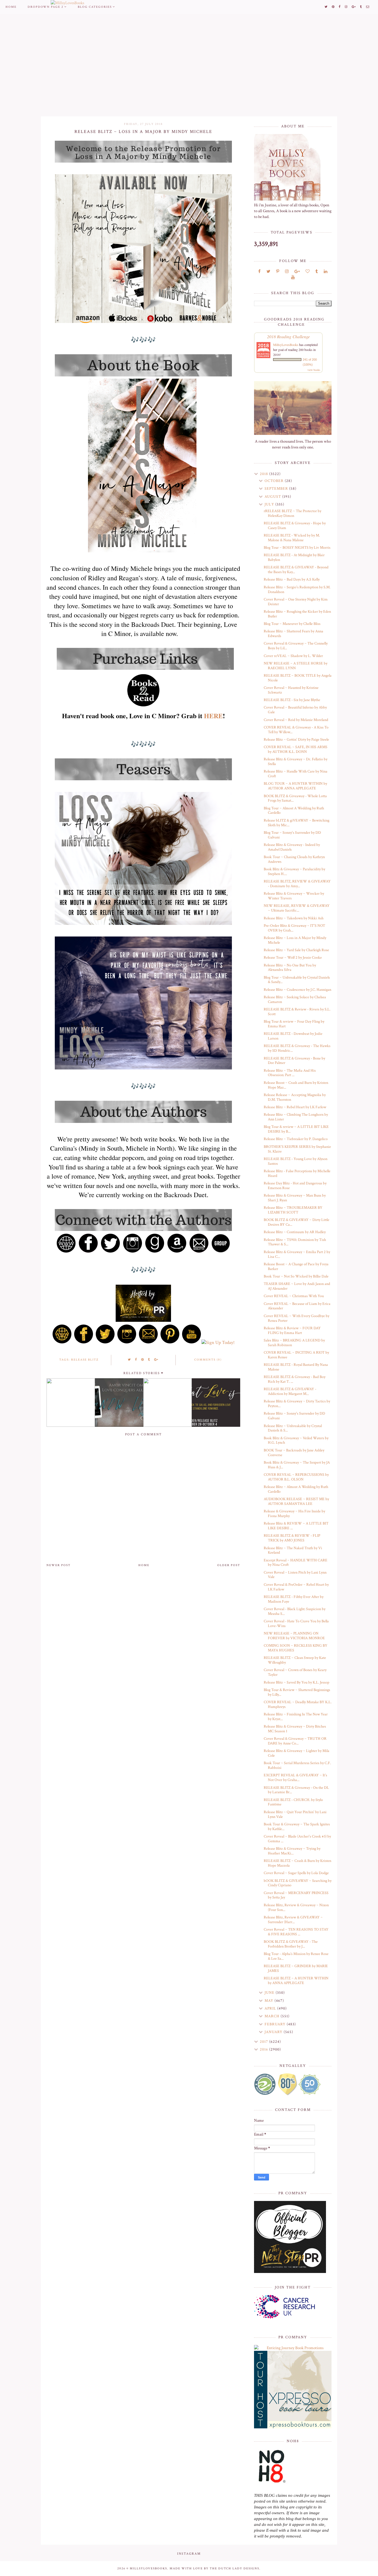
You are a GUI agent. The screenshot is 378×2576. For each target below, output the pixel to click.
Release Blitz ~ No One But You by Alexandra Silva (290, 968)
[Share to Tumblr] (149, 1360)
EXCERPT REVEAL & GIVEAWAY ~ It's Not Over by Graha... (295, 1778)
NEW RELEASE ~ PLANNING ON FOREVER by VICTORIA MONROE (294, 1636)
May (270, 2001)
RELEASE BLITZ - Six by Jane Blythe (292, 700)
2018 (265, 474)
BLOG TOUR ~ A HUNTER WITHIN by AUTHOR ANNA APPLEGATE (295, 786)
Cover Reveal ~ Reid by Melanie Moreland (296, 720)
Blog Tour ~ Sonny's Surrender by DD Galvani (292, 835)
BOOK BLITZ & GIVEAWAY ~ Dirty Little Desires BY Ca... (297, 1222)
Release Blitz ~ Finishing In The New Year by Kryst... (296, 1717)
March (273, 2016)
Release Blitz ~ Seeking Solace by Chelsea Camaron (295, 1000)
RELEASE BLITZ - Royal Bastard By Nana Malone (296, 1367)
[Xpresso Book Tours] (293, 2390)
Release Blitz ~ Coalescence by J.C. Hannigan (297, 990)
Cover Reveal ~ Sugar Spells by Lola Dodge (296, 1873)
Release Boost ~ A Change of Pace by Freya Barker (296, 1267)
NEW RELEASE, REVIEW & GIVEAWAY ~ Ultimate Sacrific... (297, 908)
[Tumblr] (317, 272)
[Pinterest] (278, 272)
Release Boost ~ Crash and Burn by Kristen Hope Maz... (296, 1085)
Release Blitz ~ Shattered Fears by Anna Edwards (293, 634)
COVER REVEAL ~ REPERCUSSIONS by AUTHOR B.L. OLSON (296, 1477)
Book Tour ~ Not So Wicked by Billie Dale (296, 1276)
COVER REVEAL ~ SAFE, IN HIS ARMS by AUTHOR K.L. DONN (296, 749)
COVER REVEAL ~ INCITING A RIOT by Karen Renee (296, 1355)
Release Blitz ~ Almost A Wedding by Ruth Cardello (296, 1489)
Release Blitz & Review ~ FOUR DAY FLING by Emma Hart (292, 1331)
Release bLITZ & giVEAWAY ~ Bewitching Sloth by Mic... (297, 823)
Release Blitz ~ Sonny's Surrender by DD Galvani (294, 1416)
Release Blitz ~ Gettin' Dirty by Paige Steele (296, 740)
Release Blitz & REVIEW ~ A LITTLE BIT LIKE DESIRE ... (296, 1526)
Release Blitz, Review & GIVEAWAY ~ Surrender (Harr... (293, 1920)
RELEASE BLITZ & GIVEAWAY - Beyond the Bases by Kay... (296, 570)
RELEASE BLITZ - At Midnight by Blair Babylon (294, 557)
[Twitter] (268, 272)
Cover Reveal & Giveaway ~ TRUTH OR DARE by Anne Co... (295, 1741)
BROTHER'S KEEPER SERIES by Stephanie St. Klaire (297, 1149)
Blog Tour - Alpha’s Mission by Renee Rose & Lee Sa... (296, 1956)
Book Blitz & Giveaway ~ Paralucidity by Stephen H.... (294, 872)
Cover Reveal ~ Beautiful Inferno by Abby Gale (295, 710)
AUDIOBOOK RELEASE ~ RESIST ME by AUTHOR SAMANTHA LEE (296, 1501)
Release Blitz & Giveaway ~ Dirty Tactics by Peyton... (297, 1404)
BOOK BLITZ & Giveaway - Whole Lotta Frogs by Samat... (295, 798)
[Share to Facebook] (136, 1360)
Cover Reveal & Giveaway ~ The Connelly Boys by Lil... (296, 646)
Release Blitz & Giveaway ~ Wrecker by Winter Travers (294, 896)
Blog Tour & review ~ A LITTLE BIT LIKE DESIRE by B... (296, 1129)
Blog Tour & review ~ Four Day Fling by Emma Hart (294, 1024)
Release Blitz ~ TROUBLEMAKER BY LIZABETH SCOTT (293, 1210)
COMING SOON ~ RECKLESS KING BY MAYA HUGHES (296, 1648)
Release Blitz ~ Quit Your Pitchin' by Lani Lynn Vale (295, 1814)
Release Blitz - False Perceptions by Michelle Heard (297, 1173)
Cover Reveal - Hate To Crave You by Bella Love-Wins (296, 1624)
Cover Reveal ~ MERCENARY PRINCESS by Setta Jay (296, 1895)
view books (314, 370)
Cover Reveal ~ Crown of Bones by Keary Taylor (295, 1672)
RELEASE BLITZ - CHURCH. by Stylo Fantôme (293, 1802)
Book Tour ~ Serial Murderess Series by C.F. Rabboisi (297, 1765)
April (271, 2008)
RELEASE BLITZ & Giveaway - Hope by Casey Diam (295, 526)
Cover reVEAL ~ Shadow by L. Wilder (293, 656)
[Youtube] (293, 277)
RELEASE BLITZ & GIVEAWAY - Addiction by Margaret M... (290, 1391)
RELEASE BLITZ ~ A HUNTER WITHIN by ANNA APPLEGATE (296, 1981)
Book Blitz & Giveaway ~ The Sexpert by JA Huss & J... (297, 1465)
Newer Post (59, 1565)
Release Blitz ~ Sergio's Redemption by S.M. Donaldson (297, 590)
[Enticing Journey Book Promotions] (293, 2348)
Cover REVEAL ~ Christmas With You (294, 1296)
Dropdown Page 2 (46, 7)
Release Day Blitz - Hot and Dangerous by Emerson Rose (295, 1186)
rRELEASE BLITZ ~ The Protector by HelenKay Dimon (292, 513)
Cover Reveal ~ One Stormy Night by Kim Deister (296, 602)
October (275, 481)
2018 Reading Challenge (288, 336)
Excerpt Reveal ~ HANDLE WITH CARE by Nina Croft (296, 1563)
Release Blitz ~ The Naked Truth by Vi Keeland (293, 1550)
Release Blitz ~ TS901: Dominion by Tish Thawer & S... (295, 1242)
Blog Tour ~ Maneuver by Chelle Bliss (292, 624)
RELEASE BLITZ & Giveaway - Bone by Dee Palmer (294, 1061)
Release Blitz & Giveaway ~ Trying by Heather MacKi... (292, 1851)
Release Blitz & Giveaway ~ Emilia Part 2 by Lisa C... (297, 1254)
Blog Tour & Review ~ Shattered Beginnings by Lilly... (297, 1692)
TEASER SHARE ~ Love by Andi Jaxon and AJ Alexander (297, 1286)
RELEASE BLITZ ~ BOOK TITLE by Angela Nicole (298, 678)
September (277, 489)
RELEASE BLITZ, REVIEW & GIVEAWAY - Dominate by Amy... (297, 884)
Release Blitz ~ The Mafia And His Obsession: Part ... (290, 1073)
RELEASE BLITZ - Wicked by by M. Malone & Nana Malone (292, 538)
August (273, 497)
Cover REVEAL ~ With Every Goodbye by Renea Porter (297, 1318)
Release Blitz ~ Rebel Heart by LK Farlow (295, 1107)
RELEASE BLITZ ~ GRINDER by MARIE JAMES (296, 1968)
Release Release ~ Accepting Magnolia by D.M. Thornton (295, 1097)
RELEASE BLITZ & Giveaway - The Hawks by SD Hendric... (297, 1048)
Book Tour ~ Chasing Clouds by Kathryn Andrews (294, 859)
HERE (213, 716)
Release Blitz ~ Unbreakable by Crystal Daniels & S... (293, 1428)
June (270, 1993)
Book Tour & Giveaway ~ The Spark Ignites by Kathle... (297, 1827)
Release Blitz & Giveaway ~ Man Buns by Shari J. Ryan (295, 1198)
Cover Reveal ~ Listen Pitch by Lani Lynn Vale (295, 1575)
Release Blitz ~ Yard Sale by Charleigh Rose (296, 950)
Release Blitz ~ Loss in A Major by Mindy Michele (295, 940)
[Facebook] (259, 272)
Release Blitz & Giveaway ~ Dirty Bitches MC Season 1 (295, 1729)
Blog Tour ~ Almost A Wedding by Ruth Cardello (294, 811)
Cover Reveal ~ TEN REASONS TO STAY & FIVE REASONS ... (296, 1932)
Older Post (229, 1565)
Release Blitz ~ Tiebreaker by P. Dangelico (296, 1139)
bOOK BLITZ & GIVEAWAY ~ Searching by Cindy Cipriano (298, 1883)
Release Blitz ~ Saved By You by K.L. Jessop (297, 1682)
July (270, 504)
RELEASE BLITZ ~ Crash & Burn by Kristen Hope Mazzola (297, 1863)
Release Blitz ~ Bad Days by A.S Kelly (292, 579)
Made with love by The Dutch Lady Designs (214, 2569)
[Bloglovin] (308, 272)
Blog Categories (95, 7)
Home (11, 7)
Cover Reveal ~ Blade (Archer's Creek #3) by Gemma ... (297, 1839)
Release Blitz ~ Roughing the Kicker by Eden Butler (297, 614)
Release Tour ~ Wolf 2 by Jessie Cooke (293, 958)
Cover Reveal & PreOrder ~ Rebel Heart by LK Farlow (296, 1587)
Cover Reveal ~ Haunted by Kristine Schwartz (291, 690)
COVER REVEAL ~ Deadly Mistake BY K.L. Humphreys (298, 1704)
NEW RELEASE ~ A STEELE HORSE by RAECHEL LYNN (296, 666)
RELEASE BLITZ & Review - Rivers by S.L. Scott (297, 1012)
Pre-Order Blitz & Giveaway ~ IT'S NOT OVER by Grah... (294, 928)
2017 (265, 2042)
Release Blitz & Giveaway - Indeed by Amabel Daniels (292, 847)
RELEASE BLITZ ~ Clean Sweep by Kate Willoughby (295, 1660)
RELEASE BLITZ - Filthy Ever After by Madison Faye (294, 1599)
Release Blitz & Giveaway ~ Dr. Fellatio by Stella (296, 762)
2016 (265, 2049)
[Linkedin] (326, 272)
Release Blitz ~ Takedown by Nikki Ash (294, 918)
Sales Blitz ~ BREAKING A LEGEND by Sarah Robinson (294, 1343)
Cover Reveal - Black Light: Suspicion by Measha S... (295, 1611)
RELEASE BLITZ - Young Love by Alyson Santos (296, 1161)
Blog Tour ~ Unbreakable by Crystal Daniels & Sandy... (297, 980)
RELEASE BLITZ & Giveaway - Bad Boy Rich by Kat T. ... (295, 1379)
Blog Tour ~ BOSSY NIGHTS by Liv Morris (297, 548)
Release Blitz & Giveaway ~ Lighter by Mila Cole (297, 1753)
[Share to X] (130, 1360)
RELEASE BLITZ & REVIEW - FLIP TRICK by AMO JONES (292, 1538)
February (276, 2024)
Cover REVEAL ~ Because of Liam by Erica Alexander (297, 1306)
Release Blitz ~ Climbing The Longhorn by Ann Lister (296, 1117)
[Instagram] (287, 272)
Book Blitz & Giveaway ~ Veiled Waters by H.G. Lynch (296, 1440)
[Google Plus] (297, 272)
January (274, 2032)
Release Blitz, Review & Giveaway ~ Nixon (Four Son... (296, 1907)
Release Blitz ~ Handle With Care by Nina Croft (296, 774)
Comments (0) (208, 1360)
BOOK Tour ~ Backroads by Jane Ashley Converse (294, 1453)
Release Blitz (85, 1360)
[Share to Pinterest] (143, 1360)
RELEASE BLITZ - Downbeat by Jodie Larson (293, 1036)
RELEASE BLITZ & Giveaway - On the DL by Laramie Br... (296, 1790)
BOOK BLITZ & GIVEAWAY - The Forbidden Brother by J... (291, 1944)
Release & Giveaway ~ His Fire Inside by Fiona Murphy (294, 1514)
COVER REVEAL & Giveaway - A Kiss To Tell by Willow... (296, 730)
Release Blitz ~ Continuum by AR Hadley (295, 1232)
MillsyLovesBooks (286, 345)
